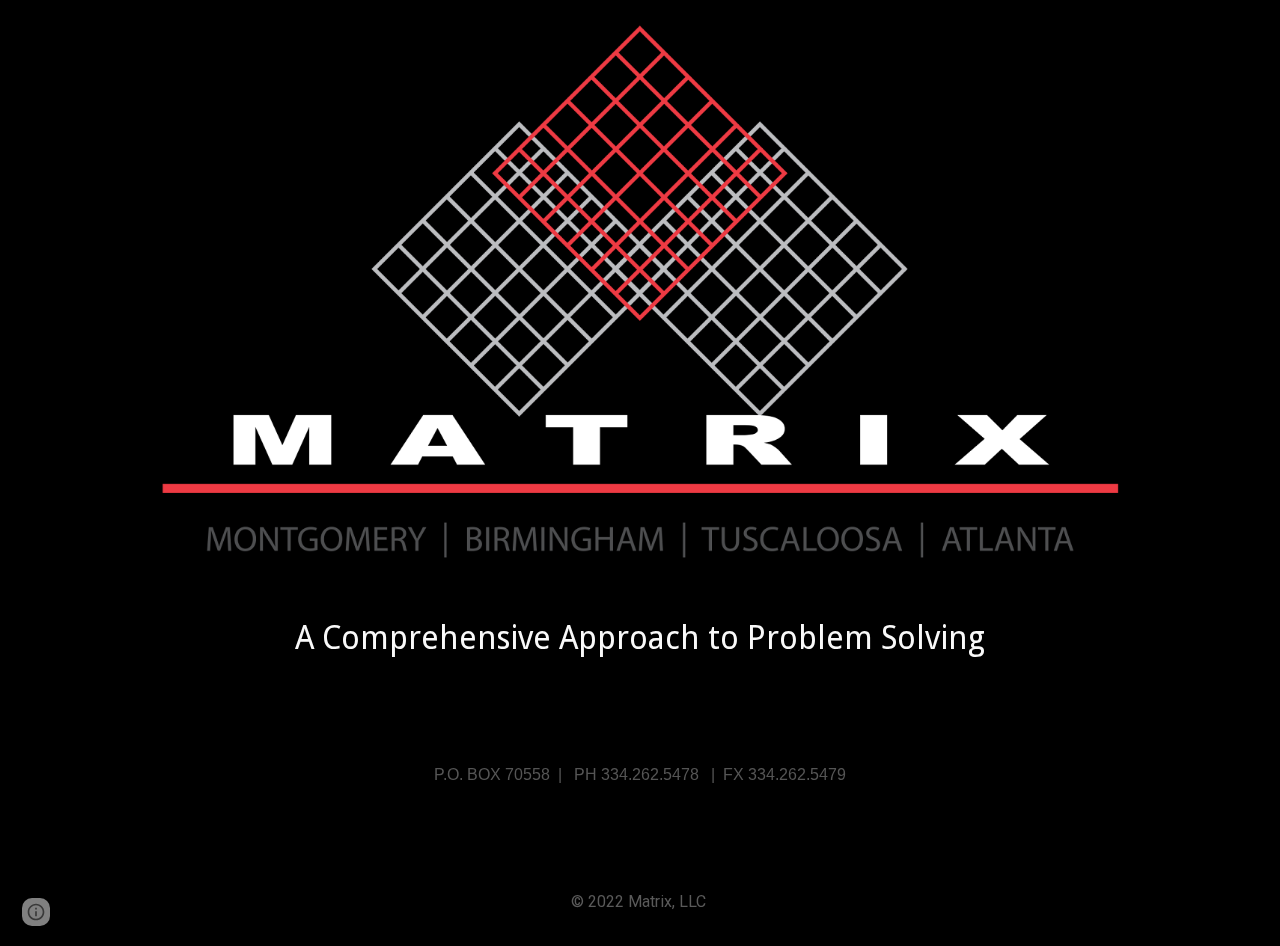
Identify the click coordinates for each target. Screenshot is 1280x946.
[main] (640, 638)
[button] (36, 912)
